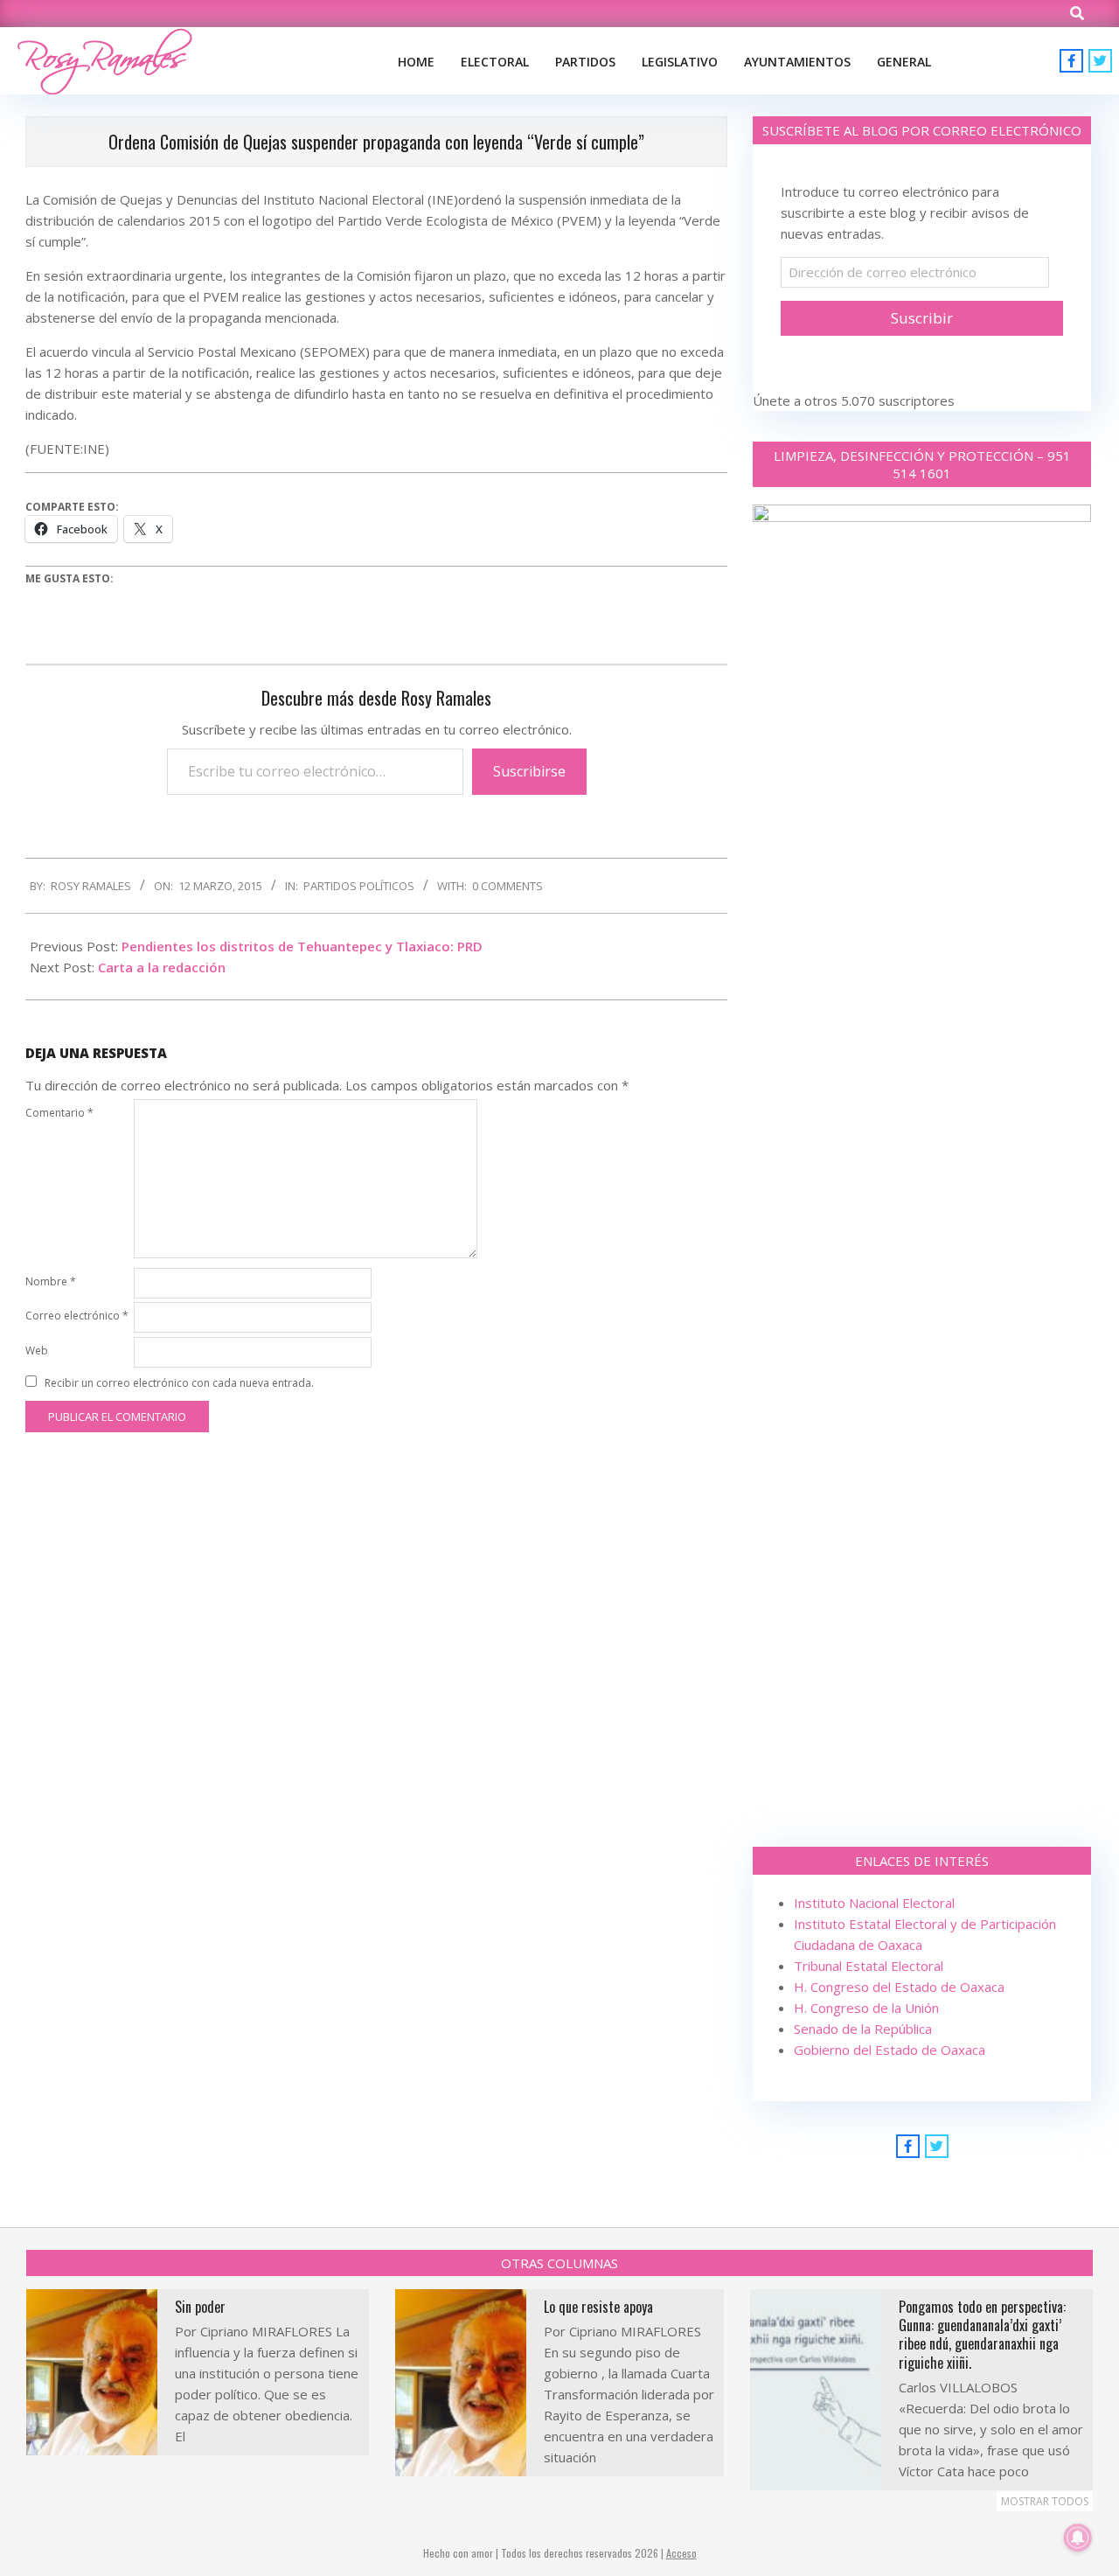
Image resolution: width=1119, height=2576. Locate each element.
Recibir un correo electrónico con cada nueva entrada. (179, 1383)
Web (37, 1351)
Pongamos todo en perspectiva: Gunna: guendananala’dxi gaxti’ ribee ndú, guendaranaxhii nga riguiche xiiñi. (982, 2335)
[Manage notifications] (1078, 2538)
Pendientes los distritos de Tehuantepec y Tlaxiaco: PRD (302, 946)
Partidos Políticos (359, 886)
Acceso (681, 2553)
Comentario (59, 1113)
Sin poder (200, 2307)
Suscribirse (529, 771)
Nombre (51, 1281)
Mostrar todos (1045, 2501)
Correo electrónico (77, 1316)
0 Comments (507, 886)
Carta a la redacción (162, 967)
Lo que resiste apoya (598, 2307)
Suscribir (922, 318)
